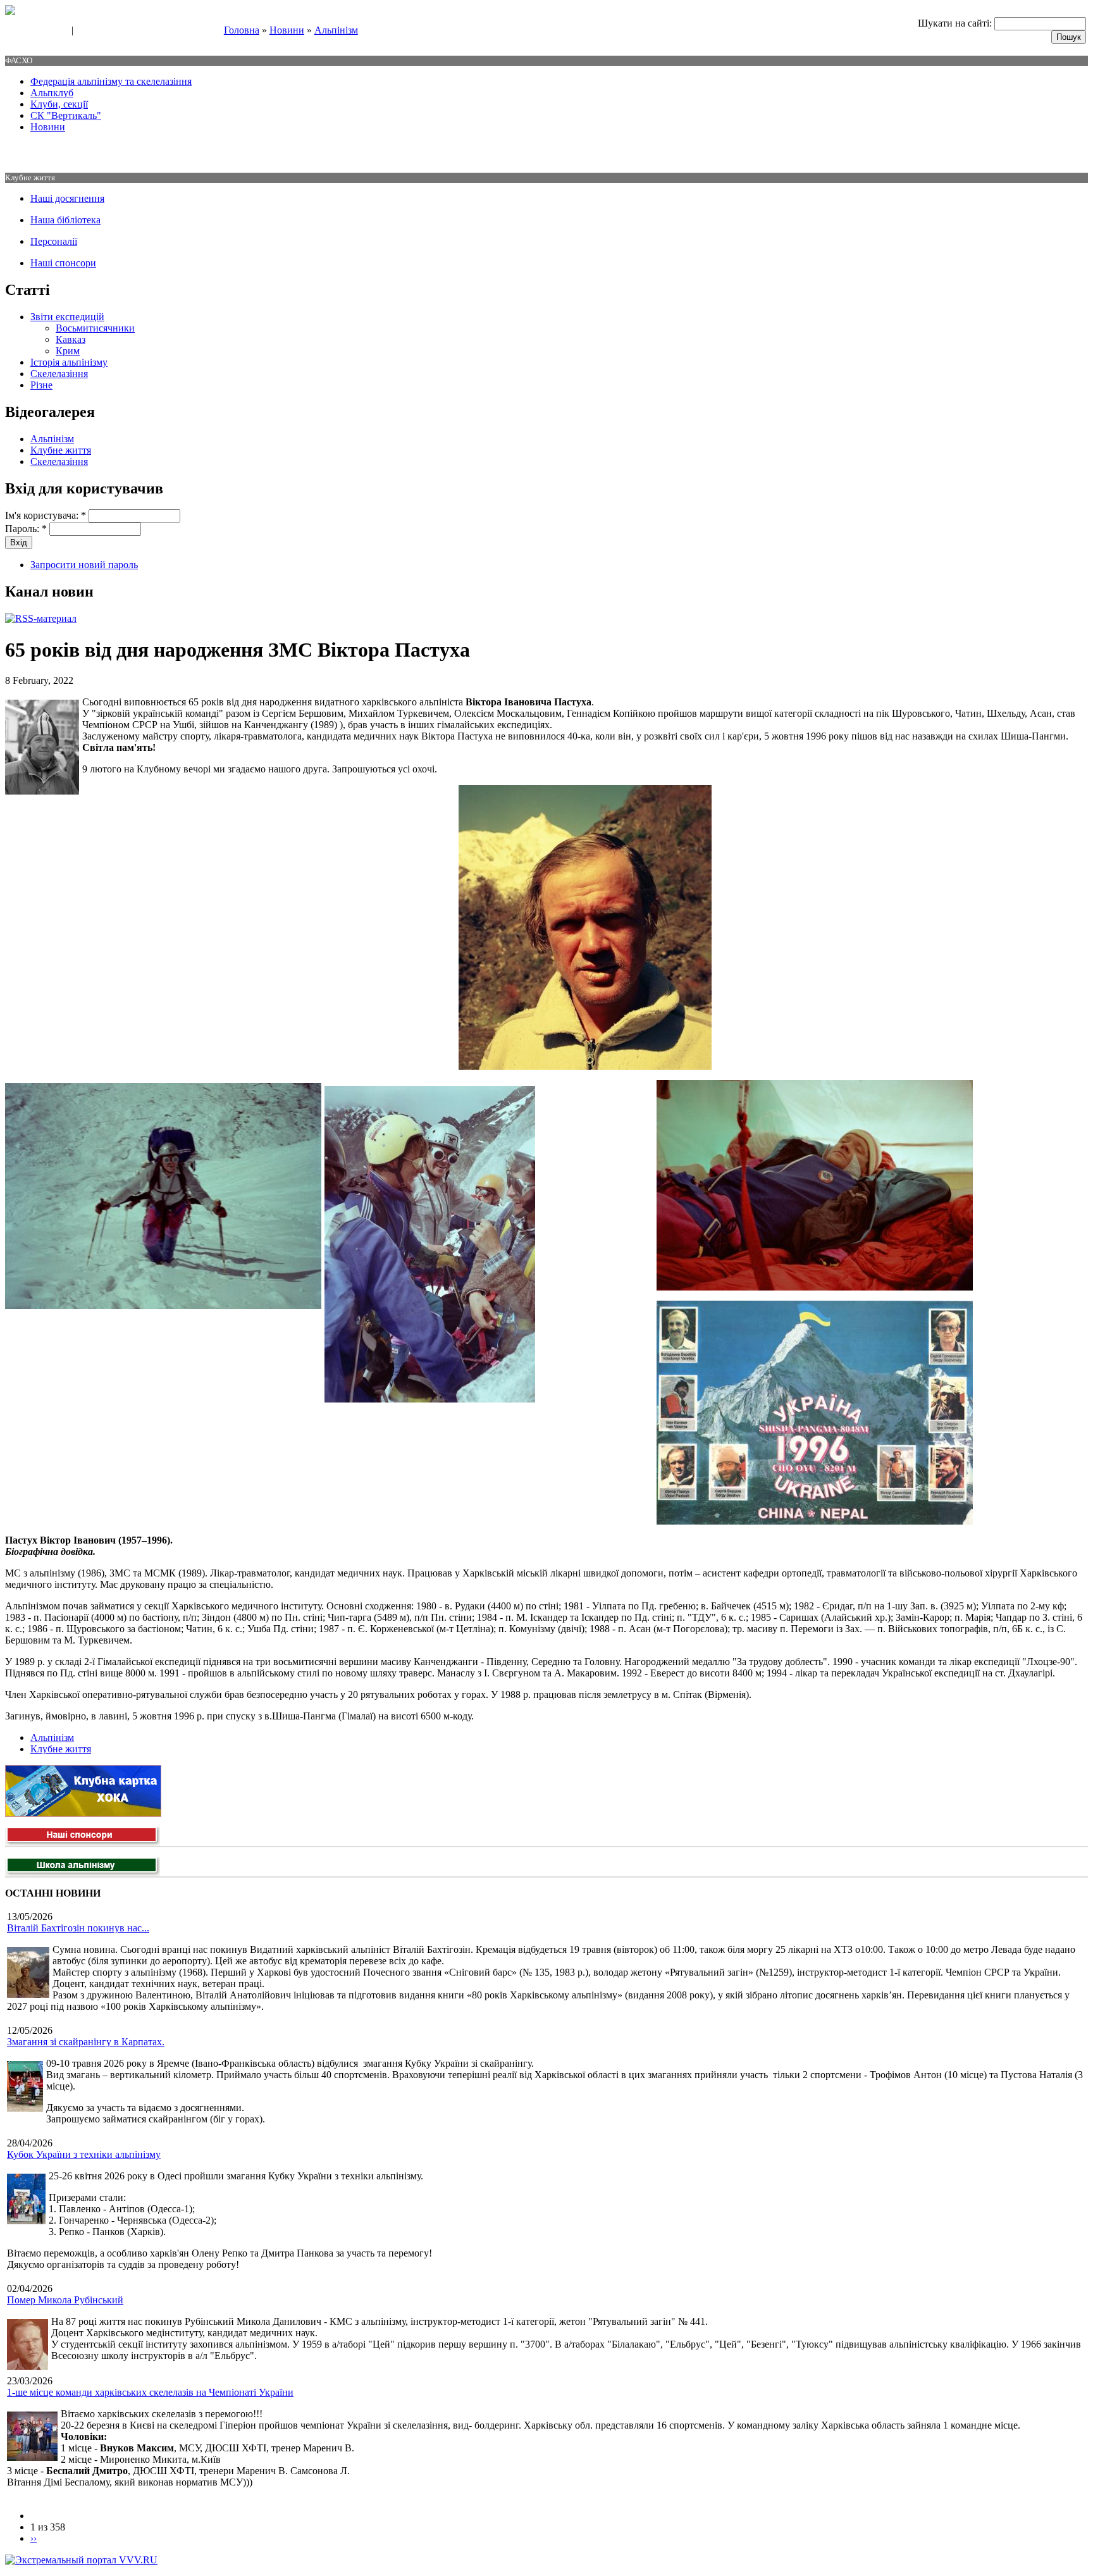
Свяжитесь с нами (35, 31)
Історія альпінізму (69, 362)
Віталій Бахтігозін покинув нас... (78, 1928)
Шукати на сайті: (956, 23)
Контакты (96, 31)
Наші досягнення (67, 198)
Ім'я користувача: (46, 515)
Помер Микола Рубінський (65, 2300)
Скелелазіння (59, 374)
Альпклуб (52, 93)
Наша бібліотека (65, 220)
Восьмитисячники (95, 328)
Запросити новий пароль (84, 565)
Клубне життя (61, 450)
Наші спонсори (63, 263)
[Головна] (10, 12)
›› (34, 2538)
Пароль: (26, 529)
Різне (41, 385)
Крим (68, 351)
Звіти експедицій (67, 317)
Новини (287, 30)
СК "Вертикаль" (66, 115)
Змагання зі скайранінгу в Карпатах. (86, 2042)
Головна (242, 30)
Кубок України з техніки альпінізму (84, 2154)
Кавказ (71, 339)
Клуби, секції (59, 104)
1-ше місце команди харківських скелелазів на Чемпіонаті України (150, 2392)
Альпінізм (336, 30)
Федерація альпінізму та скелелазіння (111, 81)
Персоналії (54, 241)
